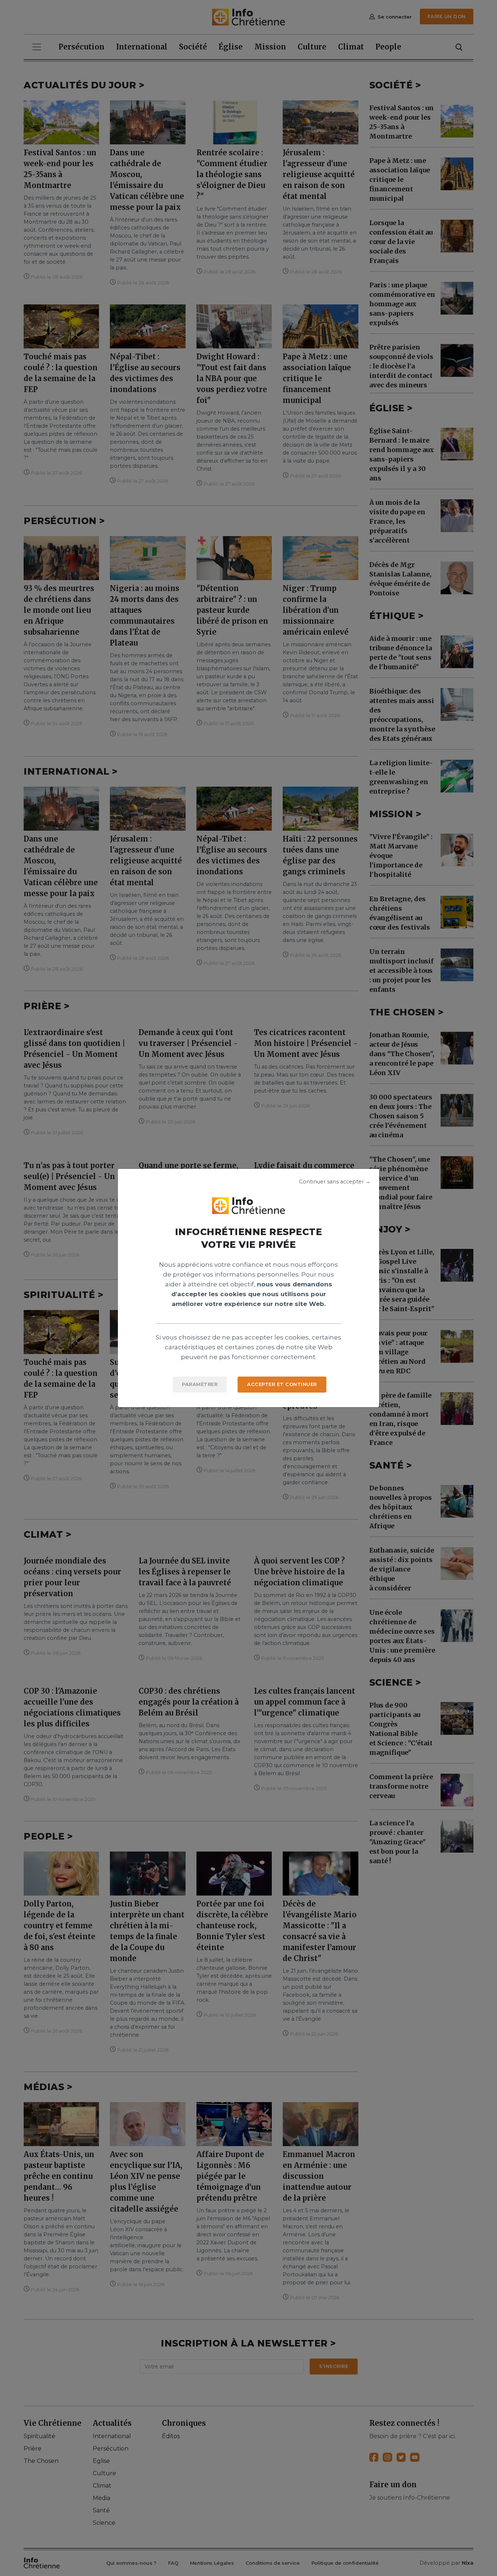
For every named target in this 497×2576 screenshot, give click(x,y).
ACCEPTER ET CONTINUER (282, 1384)
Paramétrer (200, 1384)
